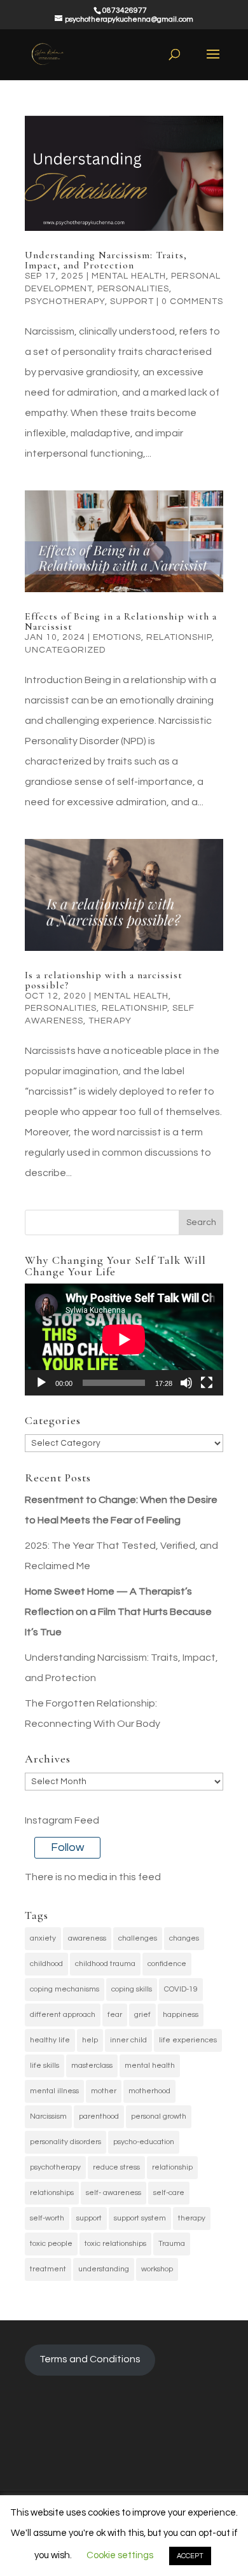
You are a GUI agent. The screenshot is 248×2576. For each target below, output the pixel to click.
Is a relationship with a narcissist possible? (104, 980)
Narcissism (48, 2116)
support (89, 2218)
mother (104, 2091)
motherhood (149, 2091)
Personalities (133, 289)
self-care (169, 2193)
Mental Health (129, 276)
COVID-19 (181, 1989)
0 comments (192, 301)
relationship (179, 637)
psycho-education (144, 2142)
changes (184, 1938)
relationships (52, 2193)
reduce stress (116, 2167)
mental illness (54, 2091)
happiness (181, 2015)
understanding (104, 2269)
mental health (150, 2066)
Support (132, 301)
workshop (157, 2269)
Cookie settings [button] (120, 2555)
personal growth (159, 2116)
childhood (46, 1964)
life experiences (188, 2040)
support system (140, 2218)
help (90, 2040)
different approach (63, 2015)
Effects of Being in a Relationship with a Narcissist (121, 621)
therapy (192, 2218)
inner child (128, 2040)
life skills (45, 2066)
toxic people (51, 2244)
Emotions (117, 637)
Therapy (110, 1021)
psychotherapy (55, 2167)
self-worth (47, 2218)
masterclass (92, 2066)
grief (142, 2015)
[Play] (41, 1383)
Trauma (172, 2244)
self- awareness (114, 2193)
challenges (138, 1938)
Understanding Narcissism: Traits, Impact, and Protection (106, 260)
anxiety (43, 1938)
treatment (48, 2269)
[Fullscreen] (207, 1383)
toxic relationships (115, 2244)
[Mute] (186, 1383)
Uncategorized (65, 650)
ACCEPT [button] (190, 2556)
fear (115, 2015)
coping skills (132, 1989)
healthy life (50, 2040)
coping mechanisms (65, 1989)
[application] (124, 1340)
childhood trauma (105, 1964)
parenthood (99, 2116)
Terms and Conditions (90, 2359)
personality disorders (65, 2142)
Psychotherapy (65, 301)
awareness (87, 1938)
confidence (167, 1964)
